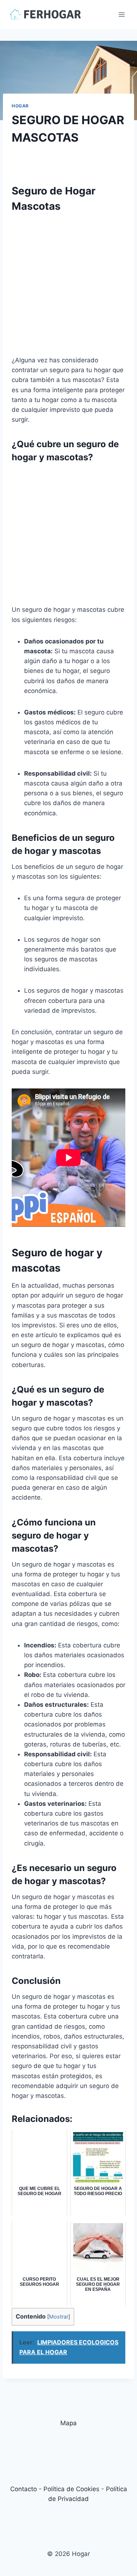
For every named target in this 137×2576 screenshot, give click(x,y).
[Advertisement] (68, 287)
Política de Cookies (71, 2489)
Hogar (20, 106)
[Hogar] (45, 14)
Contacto (24, 2489)
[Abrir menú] (121, 14)
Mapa (68, 2423)
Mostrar (59, 2317)
